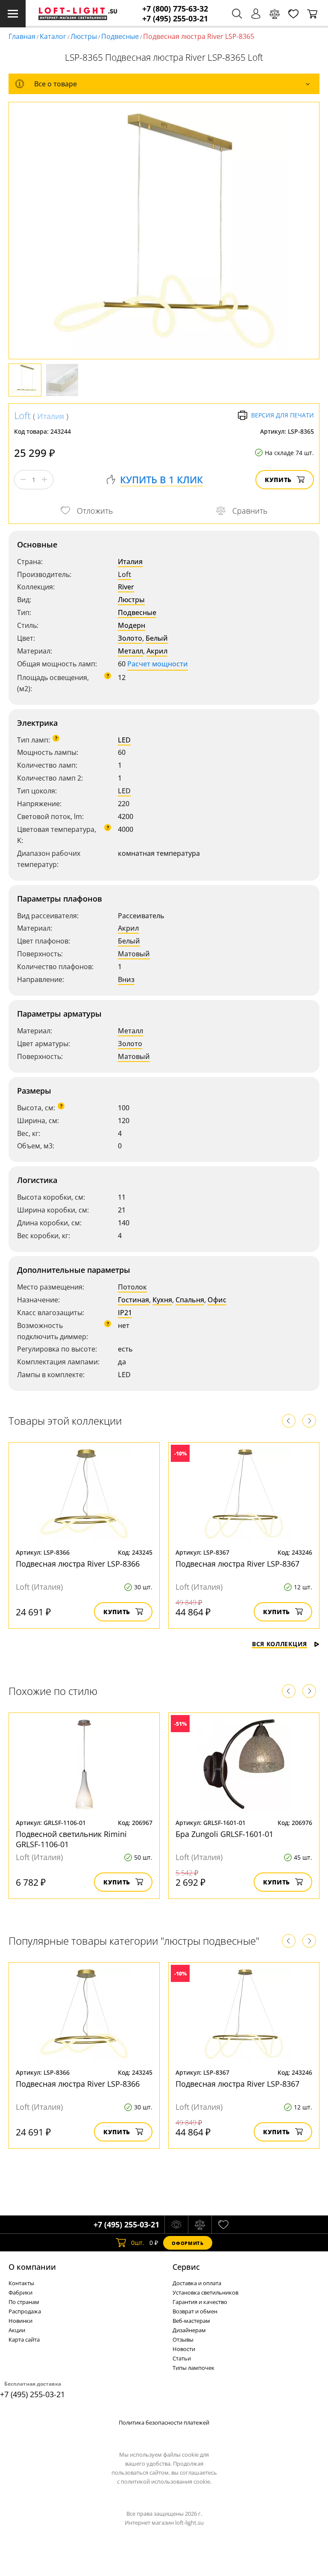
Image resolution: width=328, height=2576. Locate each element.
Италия (51, 416)
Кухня (162, 1300)
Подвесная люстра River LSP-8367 (237, 1564)
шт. (138, 2243)
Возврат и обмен (195, 2311)
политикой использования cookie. (166, 2481)
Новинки (20, 2321)
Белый (157, 638)
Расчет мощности (158, 664)
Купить (278, 480)
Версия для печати (283, 415)
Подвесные (120, 36)
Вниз (126, 979)
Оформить (187, 2243)
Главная (22, 36)
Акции (17, 2330)
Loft (22, 415)
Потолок (132, 1287)
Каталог (53, 36)
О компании (32, 2267)
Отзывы (183, 2339)
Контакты (21, 2283)
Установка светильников (205, 2292)
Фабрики (20, 2292)
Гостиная (133, 1300)
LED (124, 740)
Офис (217, 1300)
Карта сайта (24, 2339)
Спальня (190, 1300)
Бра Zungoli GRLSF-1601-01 (224, 1834)
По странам (24, 2302)
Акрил (157, 651)
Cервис (186, 2267)
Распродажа (25, 2311)
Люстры (84, 36)
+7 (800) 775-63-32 (175, 9)
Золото (130, 638)
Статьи (182, 2358)
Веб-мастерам (191, 2321)
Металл (130, 651)
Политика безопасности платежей (164, 2422)
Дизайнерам (189, 2330)
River (126, 587)
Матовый (134, 954)
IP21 (125, 1313)
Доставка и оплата (197, 2283)
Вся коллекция (280, 1644)
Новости (184, 2349)
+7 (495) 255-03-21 (175, 19)
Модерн (132, 625)
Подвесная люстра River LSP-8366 (78, 1564)
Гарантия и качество (200, 2302)
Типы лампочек (193, 2368)
